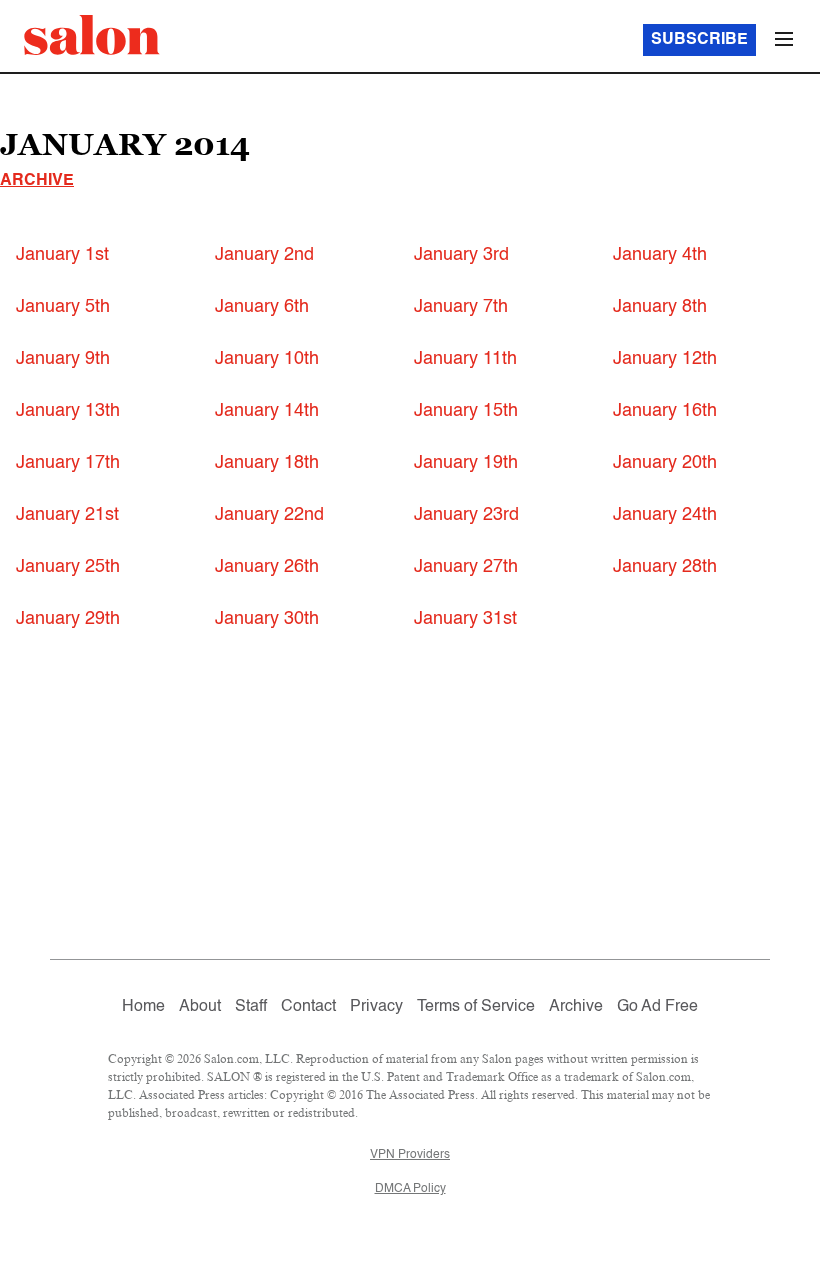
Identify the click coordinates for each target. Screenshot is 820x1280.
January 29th (68, 619)
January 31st (465, 619)
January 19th (466, 463)
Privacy (376, 1007)
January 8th (660, 307)
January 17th (68, 463)
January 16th (665, 411)
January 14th (267, 411)
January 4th (660, 255)
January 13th (68, 411)
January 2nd (264, 255)
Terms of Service (476, 1007)
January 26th (267, 567)
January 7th (461, 307)
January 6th (262, 307)
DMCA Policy (410, 1189)
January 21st (67, 515)
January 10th (267, 359)
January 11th (465, 359)
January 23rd (466, 515)
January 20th (665, 463)
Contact (308, 1007)
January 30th (267, 619)
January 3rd (461, 255)
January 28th (665, 567)
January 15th (466, 411)
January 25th (68, 567)
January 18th (267, 463)
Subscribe (699, 40)
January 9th (63, 359)
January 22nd (269, 515)
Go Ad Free (657, 1007)
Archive (37, 181)
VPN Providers (410, 1155)
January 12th (665, 359)
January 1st (62, 255)
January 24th (665, 515)
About (200, 1007)
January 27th (466, 567)
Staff (251, 1007)
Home (143, 1007)
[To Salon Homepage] (92, 35)
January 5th (63, 307)
